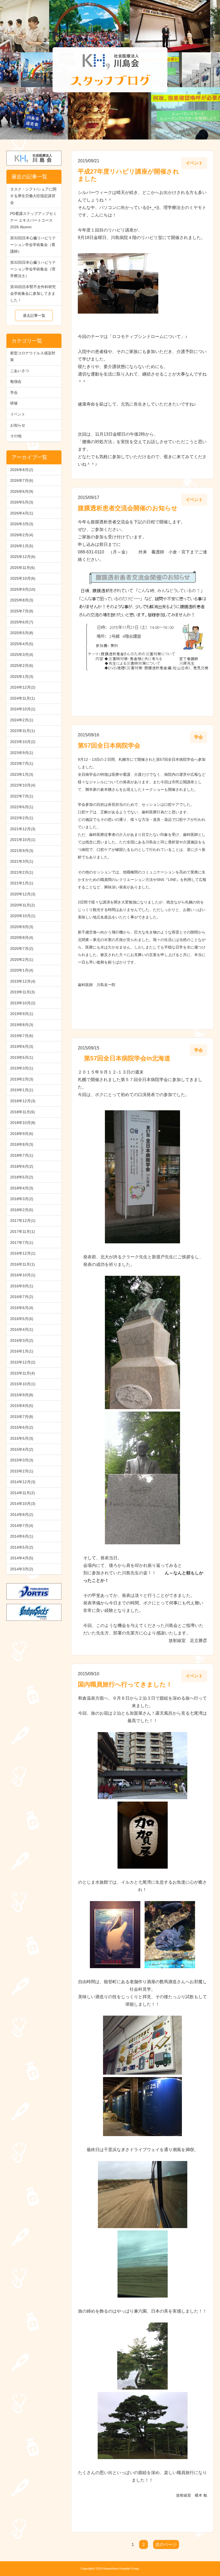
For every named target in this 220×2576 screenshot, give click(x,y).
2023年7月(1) (22, 763)
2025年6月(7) (22, 622)
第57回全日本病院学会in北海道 (124, 1058)
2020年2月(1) (22, 960)
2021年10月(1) (23, 840)
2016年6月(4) (22, 1308)
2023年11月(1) (23, 731)
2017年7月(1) (22, 1243)
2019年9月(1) (22, 1014)
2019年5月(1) (22, 1057)
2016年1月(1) (22, 1351)
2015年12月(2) (23, 1362)
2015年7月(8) (22, 1417)
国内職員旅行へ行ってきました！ (125, 1684)
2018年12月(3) (23, 1101)
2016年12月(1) (23, 1253)
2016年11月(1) (23, 1264)
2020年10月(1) (23, 916)
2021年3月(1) (22, 861)
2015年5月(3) (22, 1438)
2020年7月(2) (22, 949)
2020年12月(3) (23, 894)
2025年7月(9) (22, 611)
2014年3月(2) (22, 1569)
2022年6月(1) (22, 807)
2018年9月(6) (22, 1134)
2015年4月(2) (22, 1449)
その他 (16, 436)
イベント (18, 414)
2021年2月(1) (22, 872)
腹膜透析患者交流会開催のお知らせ (128, 508)
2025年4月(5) (22, 644)
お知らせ (18, 425)
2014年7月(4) (22, 1526)
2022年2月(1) (22, 818)
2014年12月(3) (23, 1482)
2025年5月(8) (22, 633)
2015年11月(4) (23, 1373)
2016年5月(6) (22, 1319)
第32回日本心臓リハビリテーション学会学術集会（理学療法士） (33, 269)
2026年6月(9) (22, 491)
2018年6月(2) (22, 1166)
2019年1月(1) (22, 1090)
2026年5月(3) (22, 502)
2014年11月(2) (23, 1493)
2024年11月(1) (23, 698)
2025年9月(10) (23, 589)
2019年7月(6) (22, 1036)
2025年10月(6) (23, 578)
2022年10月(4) (23, 785)
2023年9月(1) (22, 753)
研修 (14, 403)
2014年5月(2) (22, 1547)
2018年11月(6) (23, 1112)
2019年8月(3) (22, 1025)
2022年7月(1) (22, 796)
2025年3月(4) (22, 655)
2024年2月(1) (22, 720)
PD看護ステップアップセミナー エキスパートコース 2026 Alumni (33, 220)
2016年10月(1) (23, 1275)
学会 (14, 392)
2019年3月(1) (22, 1068)
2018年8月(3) (22, 1144)
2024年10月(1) (23, 709)
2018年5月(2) (22, 1177)
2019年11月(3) (23, 992)
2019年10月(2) (23, 1003)
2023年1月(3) (22, 774)
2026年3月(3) (22, 524)
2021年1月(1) (22, 883)
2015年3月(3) (22, 1460)
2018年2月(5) (22, 1210)
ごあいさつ (20, 371)
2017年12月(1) (23, 1221)
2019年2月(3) (22, 1079)
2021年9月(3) (22, 851)
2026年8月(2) (22, 470)
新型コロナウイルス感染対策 (33, 356)
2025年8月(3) (22, 600)
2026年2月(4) (22, 535)
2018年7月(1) (22, 1155)
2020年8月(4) (22, 938)
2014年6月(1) (22, 1536)
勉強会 (16, 381)
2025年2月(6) (22, 666)
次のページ (166, 2544)
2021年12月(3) (23, 829)
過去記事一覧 (34, 315)
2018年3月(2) (22, 1199)
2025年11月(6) (23, 568)
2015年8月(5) (22, 1406)
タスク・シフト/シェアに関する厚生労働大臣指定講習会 (33, 196)
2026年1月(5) (22, 546)
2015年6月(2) (22, 1427)
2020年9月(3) (22, 927)
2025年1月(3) (22, 677)
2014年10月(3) (23, 1504)
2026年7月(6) (22, 480)
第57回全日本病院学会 (109, 745)
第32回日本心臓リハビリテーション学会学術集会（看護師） (33, 245)
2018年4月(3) (22, 1188)
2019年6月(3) (22, 1046)
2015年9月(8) (22, 1395)
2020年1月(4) (22, 970)
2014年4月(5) (22, 1558)
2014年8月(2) (22, 1515)
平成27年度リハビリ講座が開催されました (129, 175)
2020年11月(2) (23, 905)
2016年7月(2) (22, 1297)
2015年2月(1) (22, 1471)
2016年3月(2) (22, 1340)
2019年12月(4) (23, 981)
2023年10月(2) (23, 742)
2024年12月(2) (23, 687)
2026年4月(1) (22, 513)
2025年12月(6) (23, 557)
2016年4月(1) (22, 1329)
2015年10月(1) (23, 1384)
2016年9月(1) (22, 1286)
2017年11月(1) (23, 1232)
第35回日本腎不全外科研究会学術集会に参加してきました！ (33, 293)
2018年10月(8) (23, 1123)
